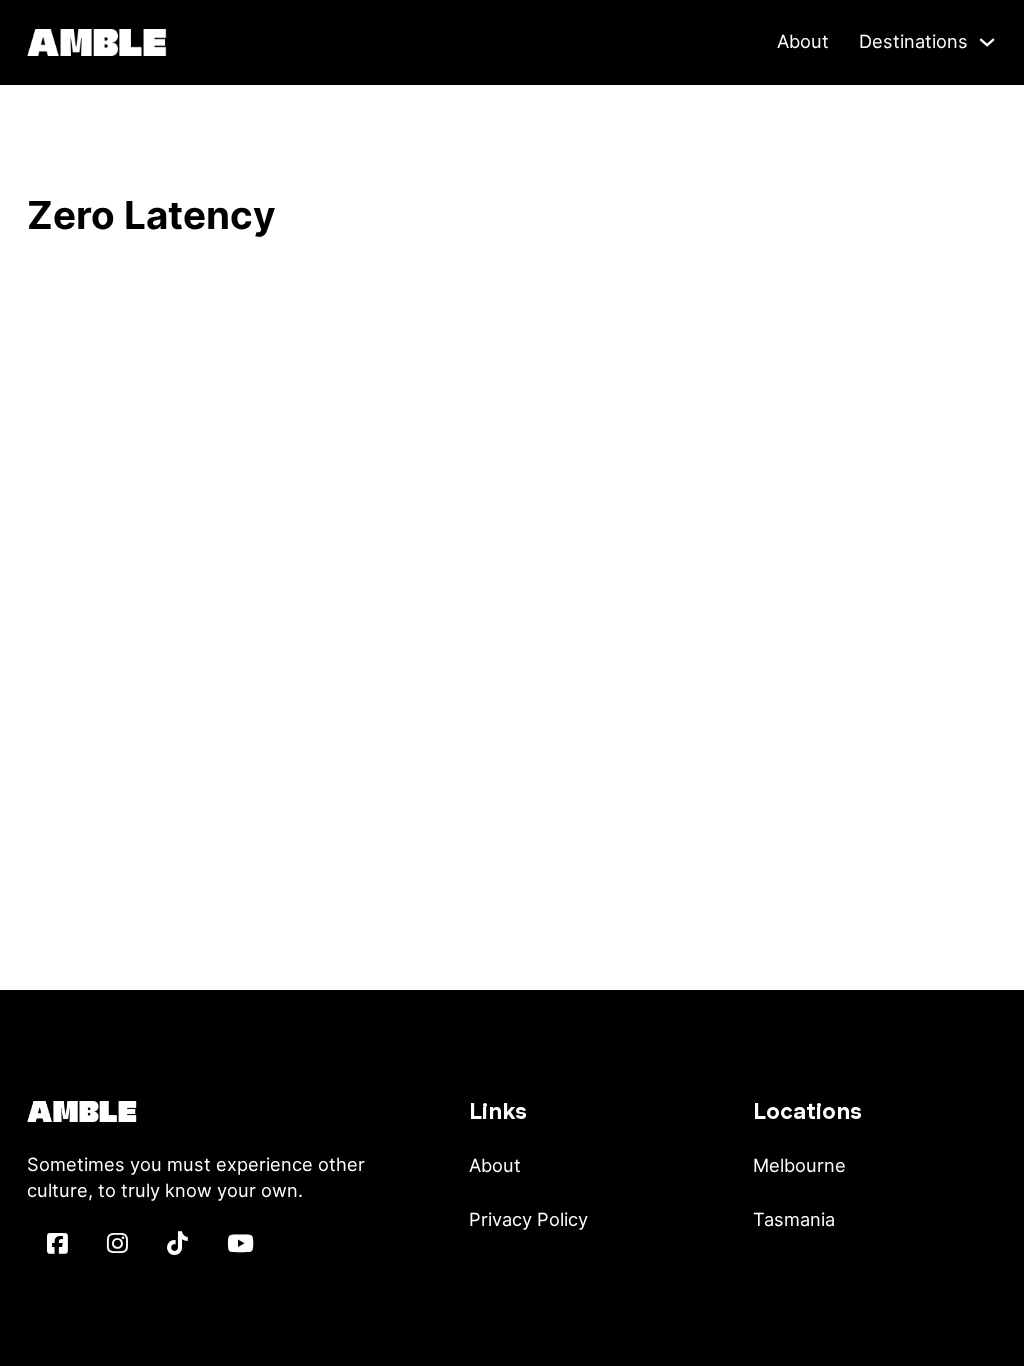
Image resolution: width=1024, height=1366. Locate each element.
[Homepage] (97, 40)
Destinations (913, 41)
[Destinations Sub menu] (987, 42)
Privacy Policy (528, 1219)
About (803, 41)
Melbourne (799, 1165)
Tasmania (794, 1219)
